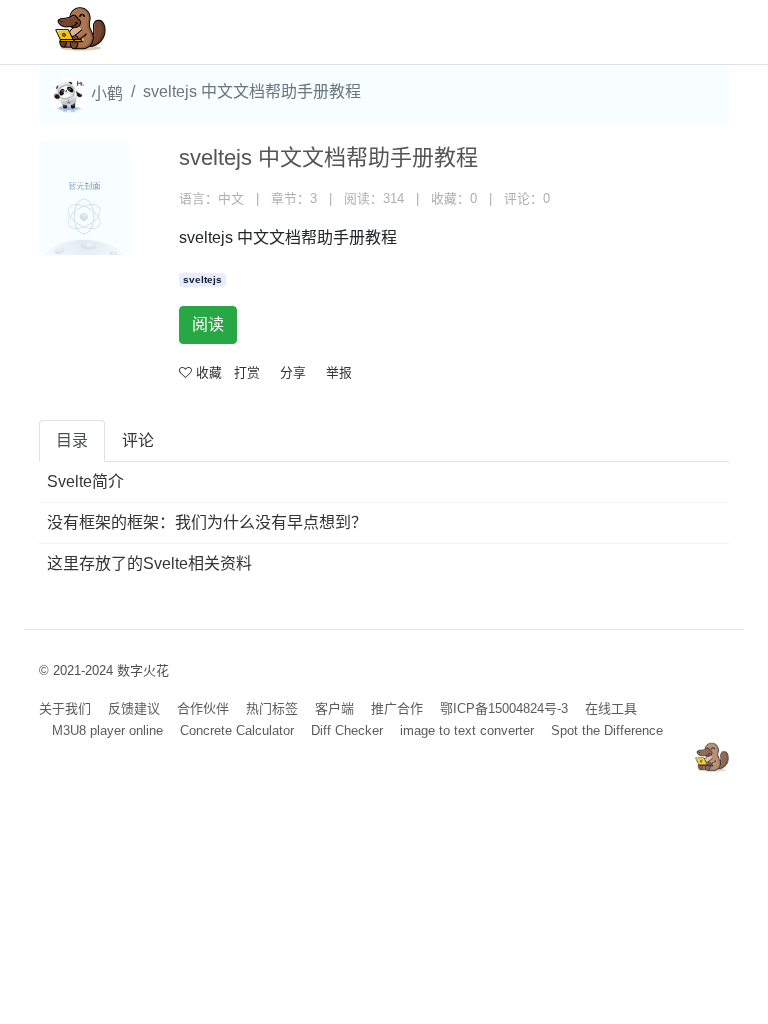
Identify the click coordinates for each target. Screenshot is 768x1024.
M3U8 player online (107, 730)
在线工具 (611, 708)
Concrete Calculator (237, 730)
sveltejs (202, 279)
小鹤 (105, 93)
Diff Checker (347, 730)
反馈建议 (134, 708)
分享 (293, 372)
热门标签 (272, 708)
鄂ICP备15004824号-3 (504, 708)
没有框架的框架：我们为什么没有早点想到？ (207, 522)
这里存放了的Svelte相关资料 (149, 563)
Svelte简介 (85, 481)
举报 (339, 372)
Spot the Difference (607, 730)
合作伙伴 (203, 708)
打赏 (247, 372)
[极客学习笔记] (80, 32)
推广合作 (397, 708)
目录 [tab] (72, 440)
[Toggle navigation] (685, 32)
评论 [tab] (138, 440)
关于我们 (65, 708)
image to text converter (467, 730)
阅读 (208, 324)
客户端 (334, 708)
